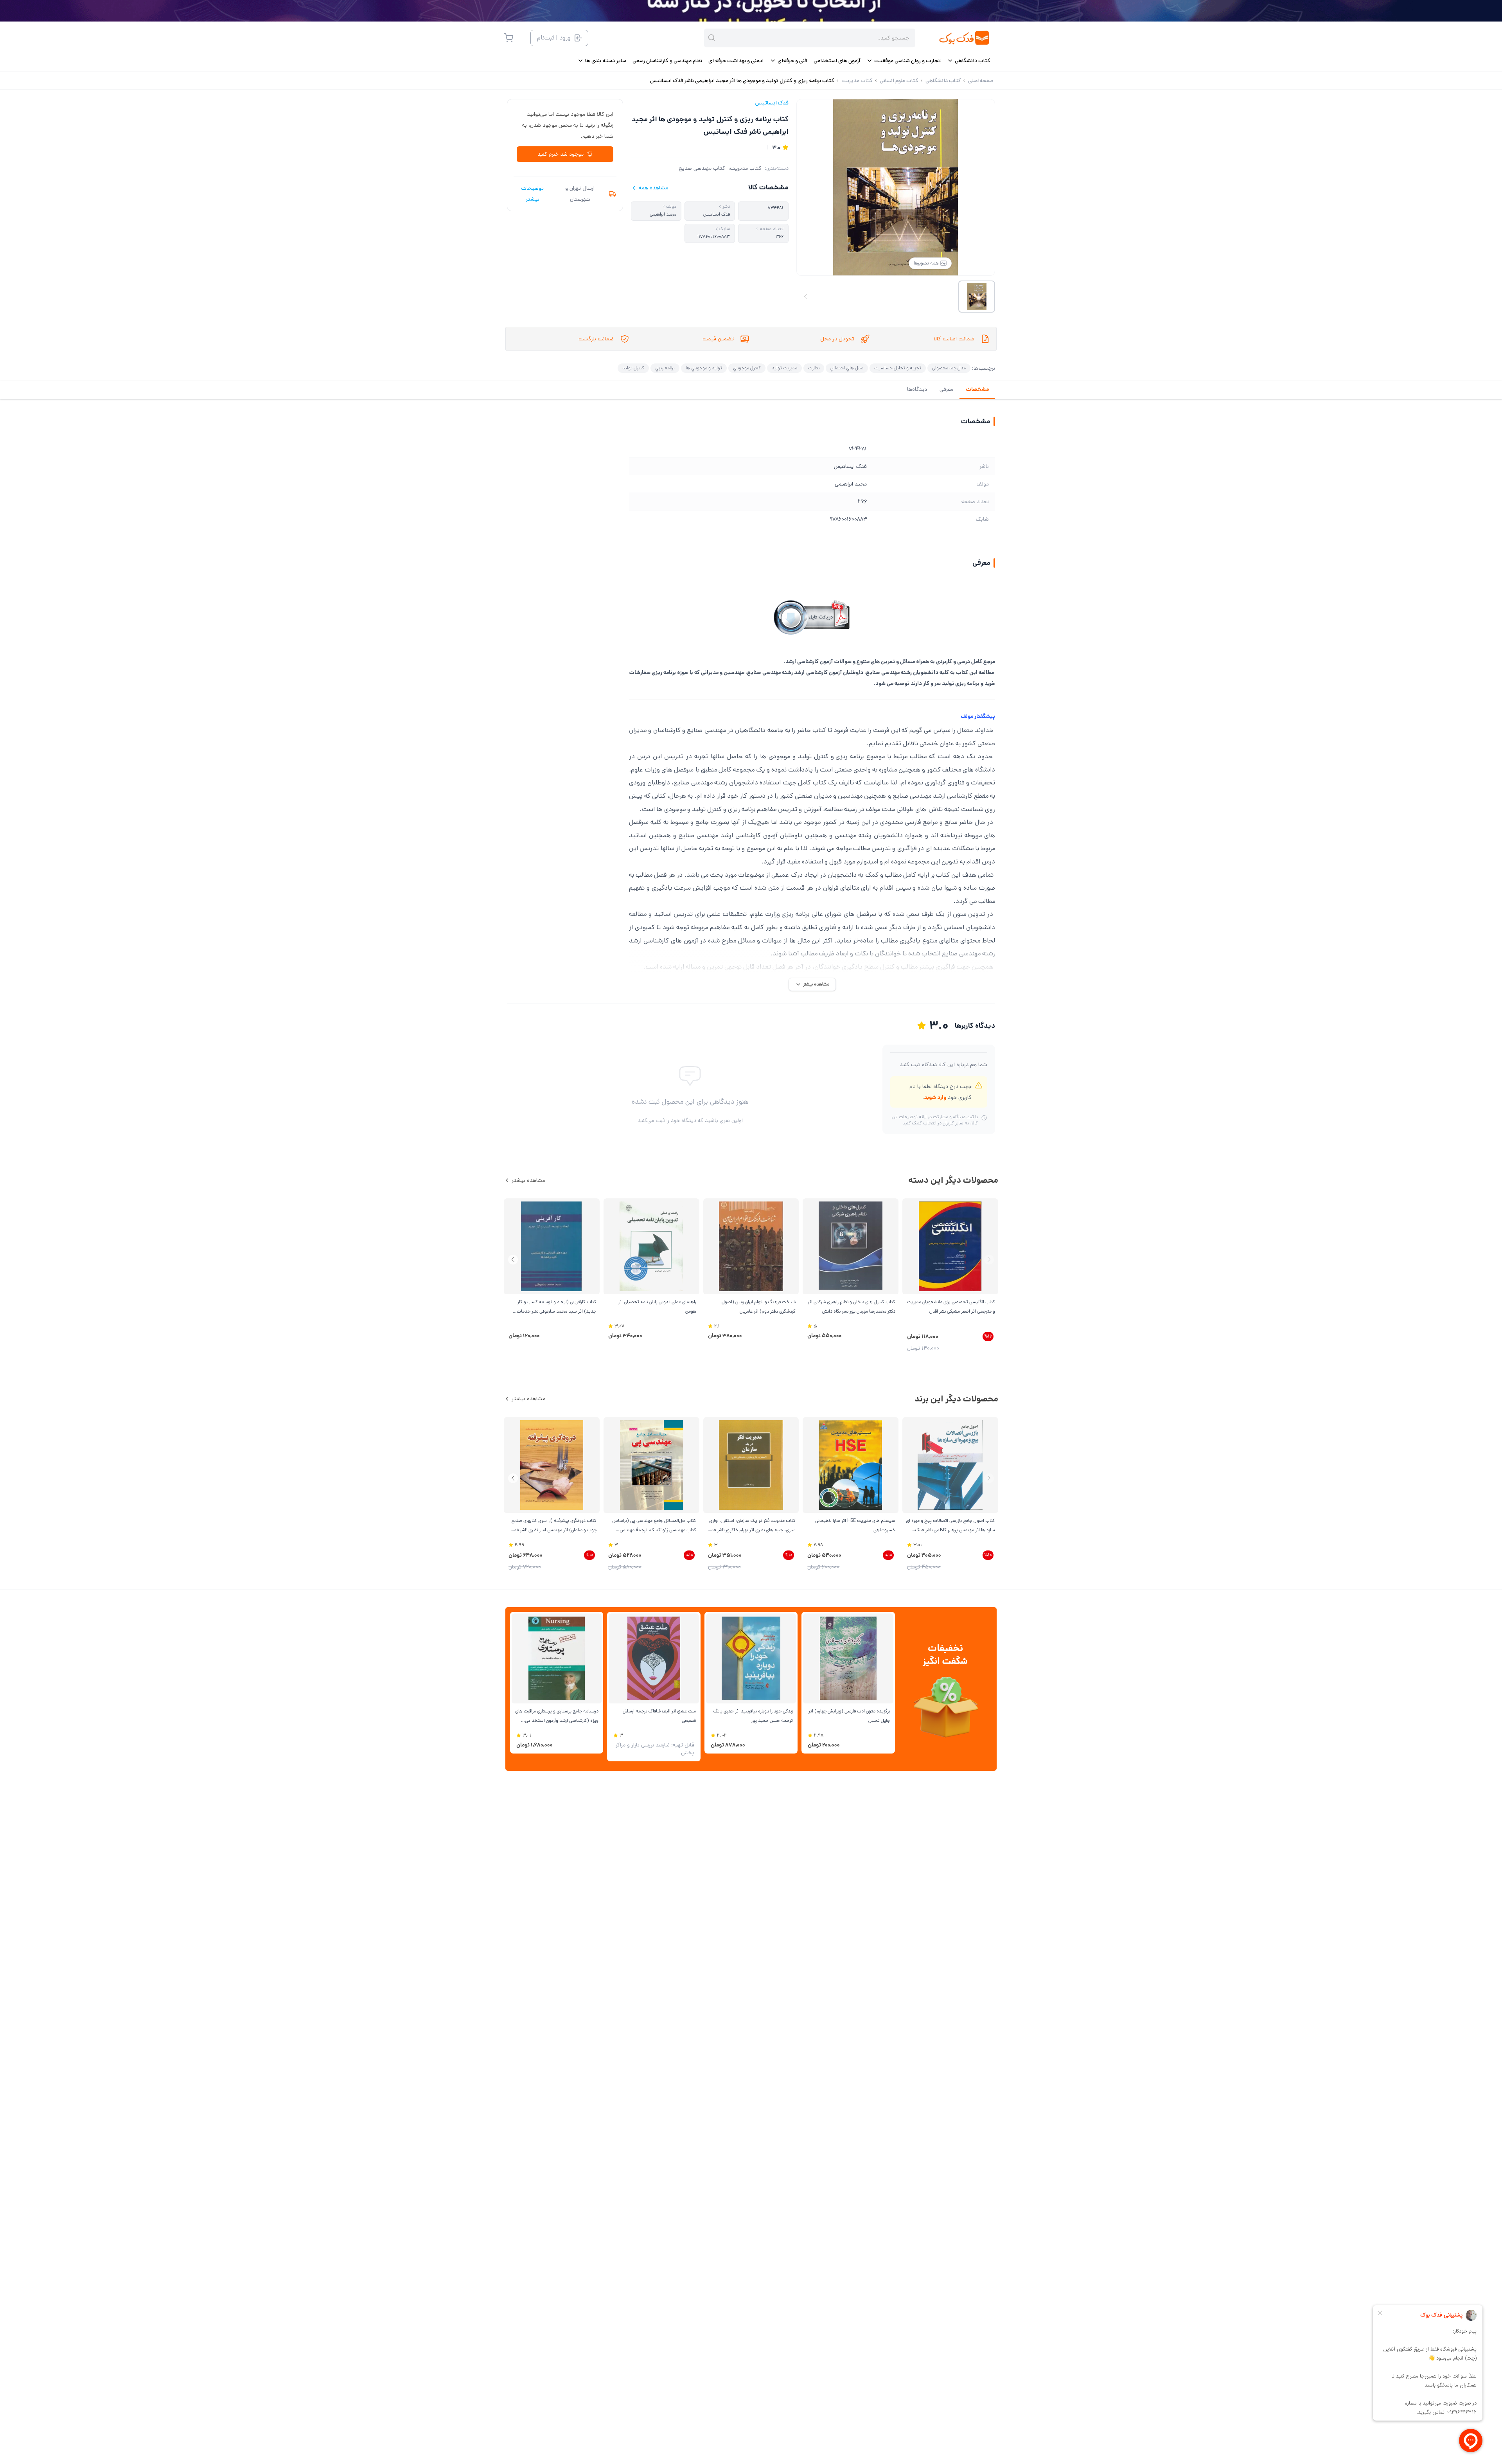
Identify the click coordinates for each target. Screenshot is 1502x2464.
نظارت (814, 368)
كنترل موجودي (747, 368)
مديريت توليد (784, 368)
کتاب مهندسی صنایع (702, 168)
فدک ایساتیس (772, 103)
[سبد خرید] (508, 38)
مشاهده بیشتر (528, 1180)
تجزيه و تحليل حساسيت (898, 368)
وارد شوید (935, 1097)
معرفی (946, 389)
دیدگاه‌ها (917, 389)
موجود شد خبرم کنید (561, 154)
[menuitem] (969, 61)
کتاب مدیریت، (745, 168)
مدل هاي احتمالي (847, 368)
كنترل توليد (633, 368)
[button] (513, 1260)
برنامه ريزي (665, 368)
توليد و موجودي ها (704, 368)
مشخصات (977, 389)
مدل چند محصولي (949, 368)
